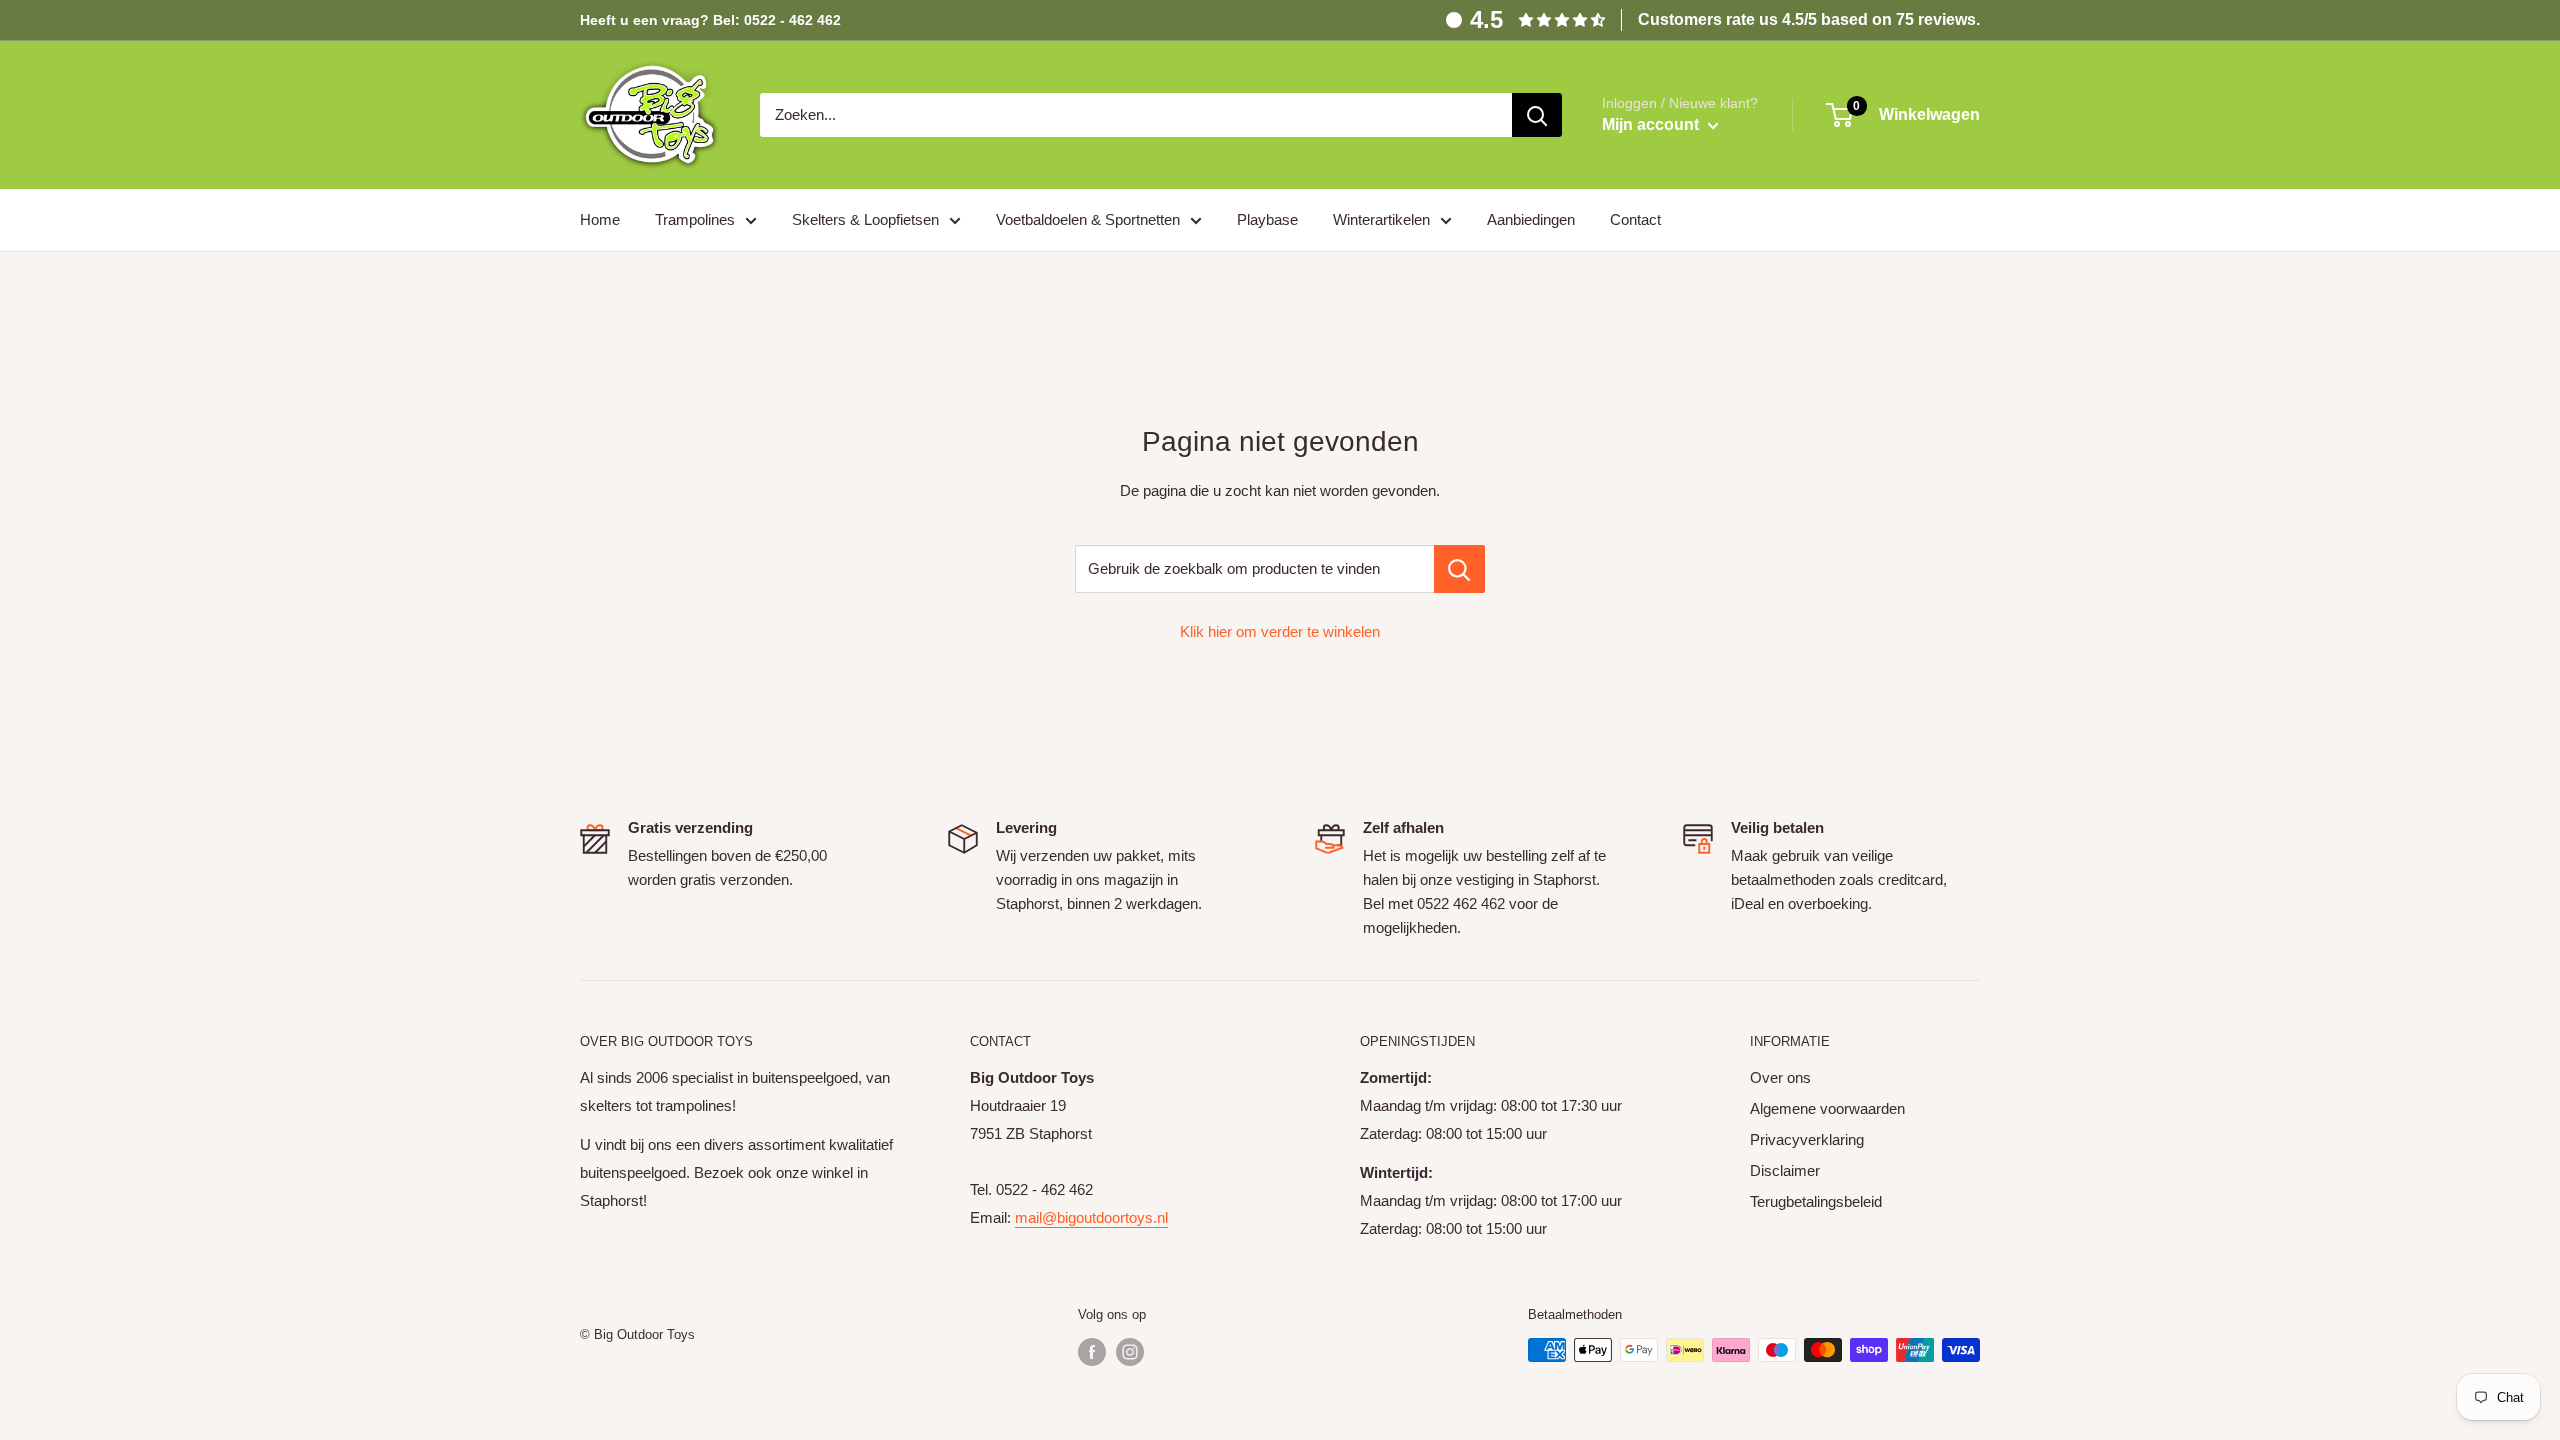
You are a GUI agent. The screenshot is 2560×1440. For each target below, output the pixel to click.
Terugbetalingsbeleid (1816, 1201)
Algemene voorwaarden (1827, 1108)
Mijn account (1652, 124)
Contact (1635, 219)
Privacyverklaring (1807, 1139)
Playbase (1267, 219)
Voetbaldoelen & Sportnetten (1088, 219)
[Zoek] (1537, 115)
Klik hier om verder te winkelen (1280, 631)
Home (600, 219)
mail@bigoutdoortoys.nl (1091, 1217)
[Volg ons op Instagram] (1130, 1352)
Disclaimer (1785, 1170)
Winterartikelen (1381, 219)
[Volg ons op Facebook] (1092, 1352)
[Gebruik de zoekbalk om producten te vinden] (1459, 569)
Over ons (1780, 1077)
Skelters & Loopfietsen (865, 219)
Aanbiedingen (1531, 219)
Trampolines (695, 219)
